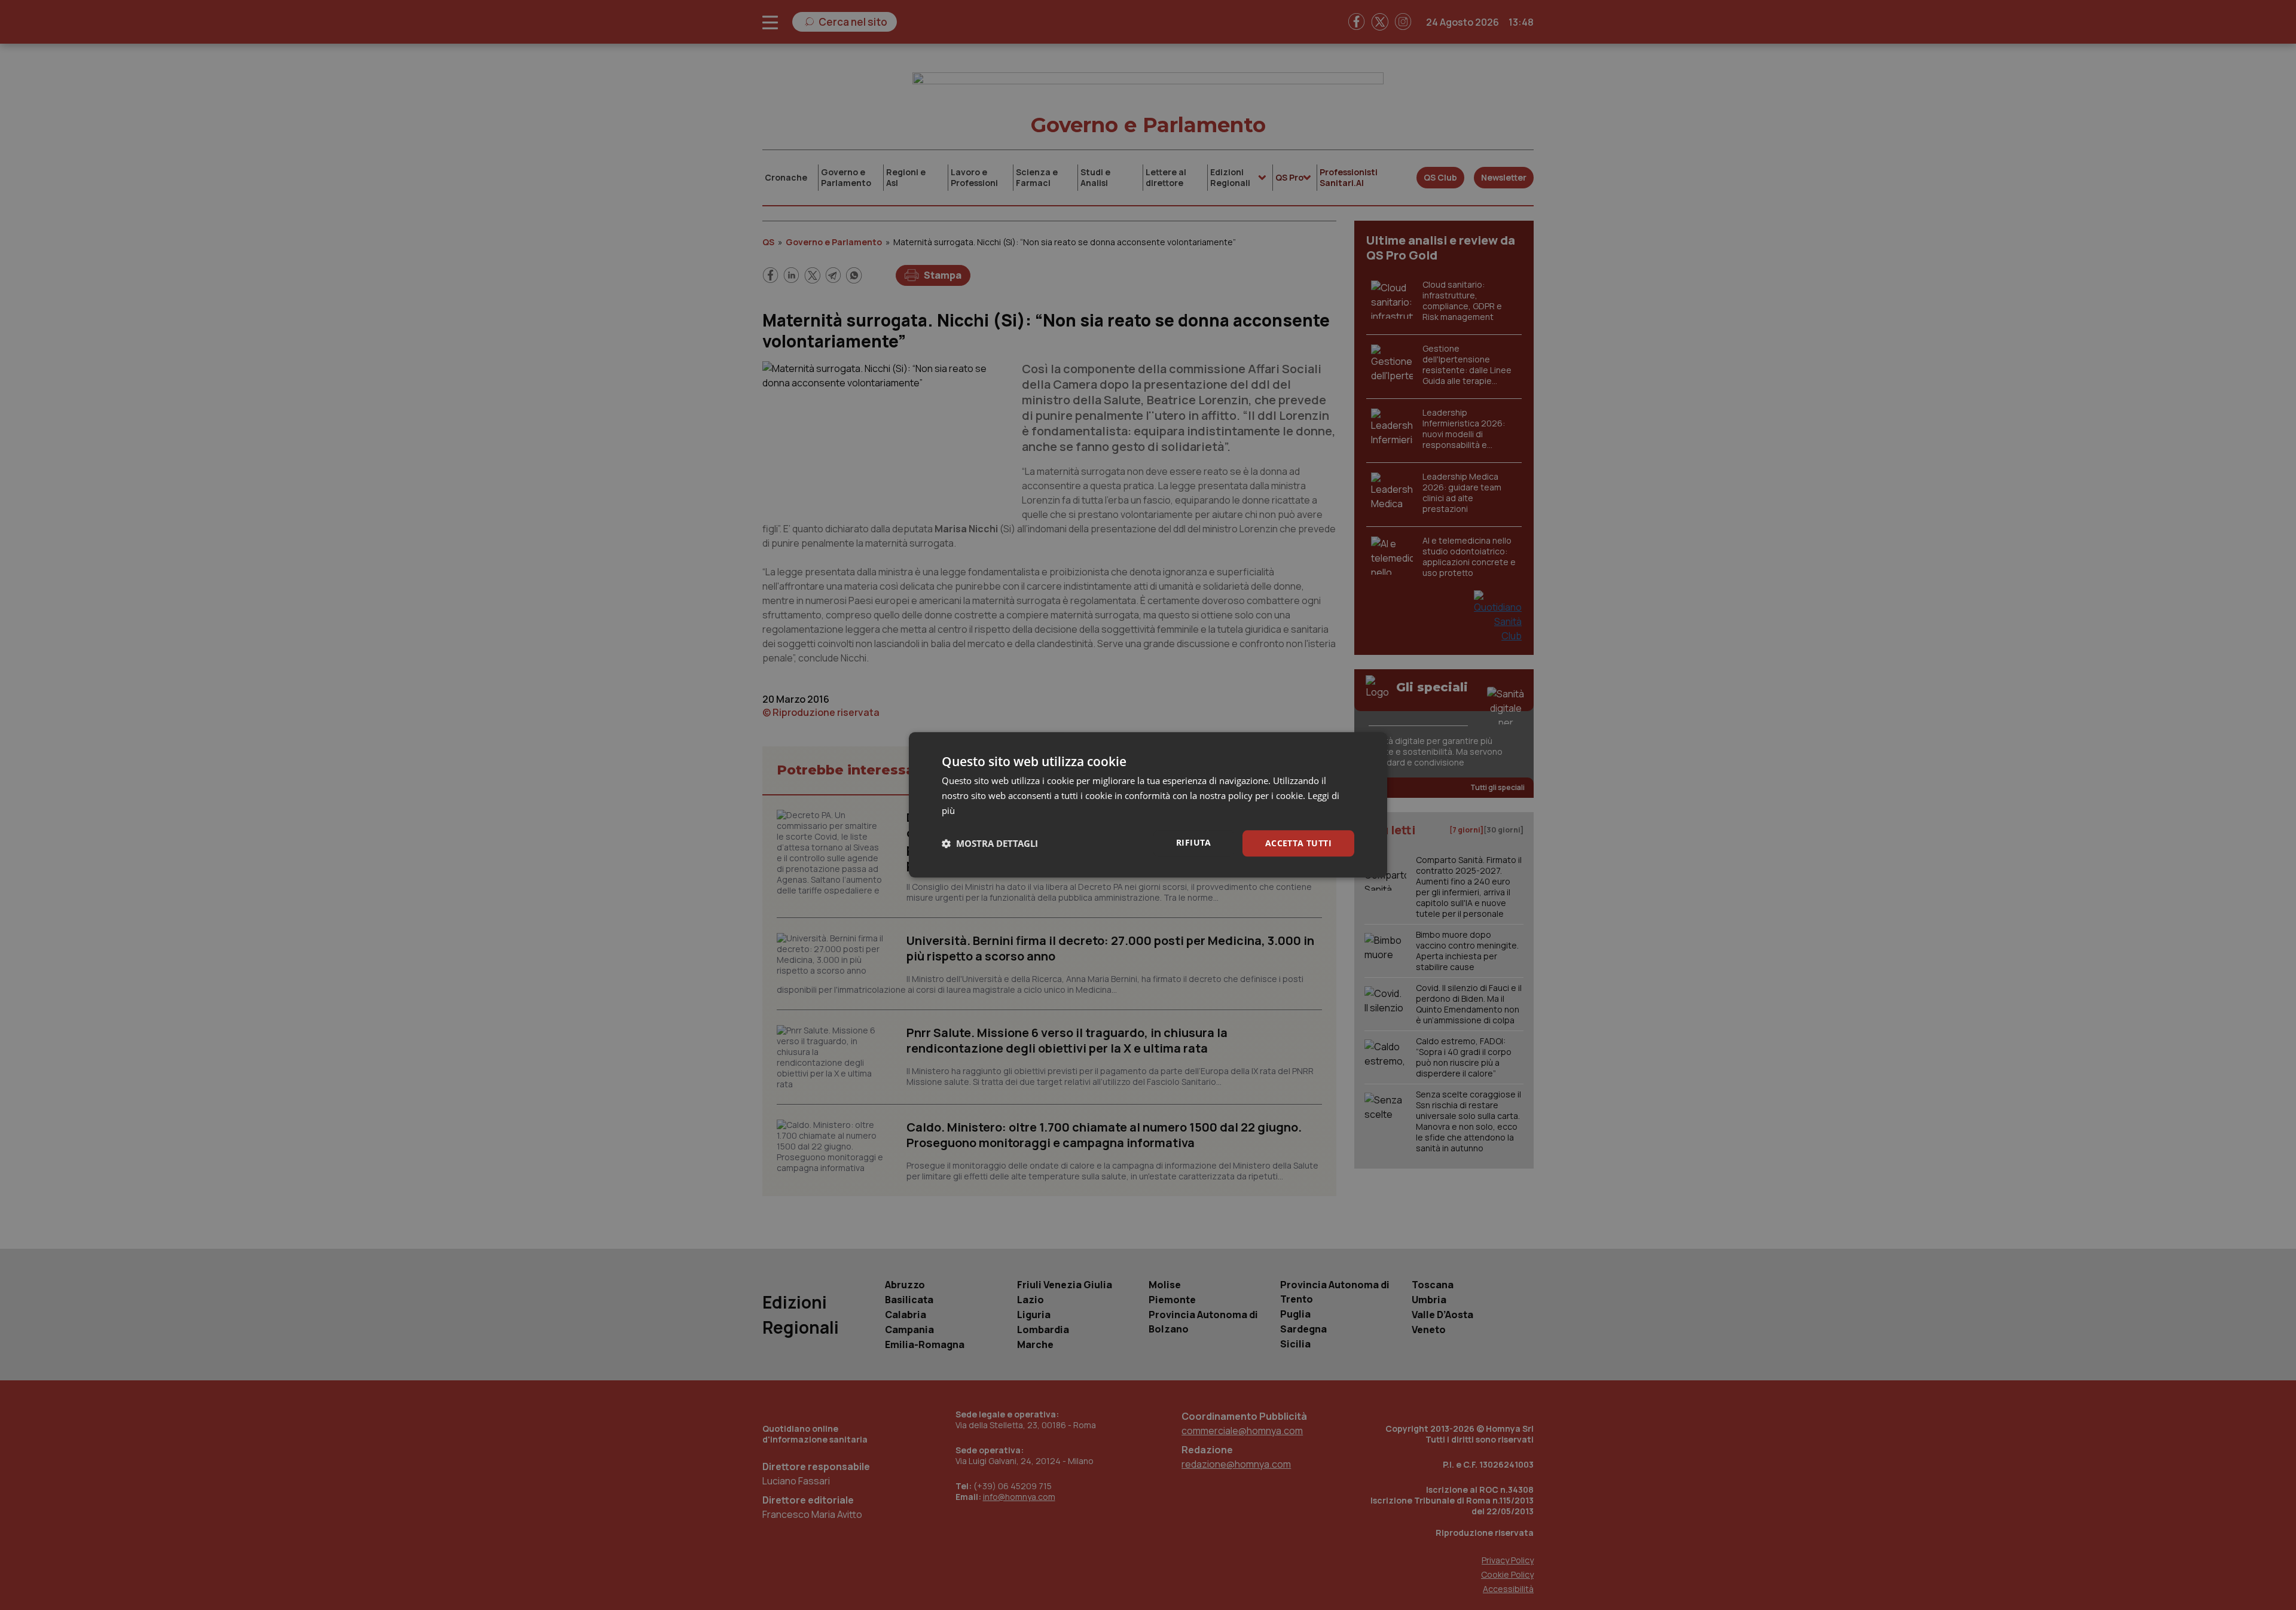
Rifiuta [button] (1194, 842)
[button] (990, 843)
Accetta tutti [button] (1298, 843)
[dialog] (1148, 805)
